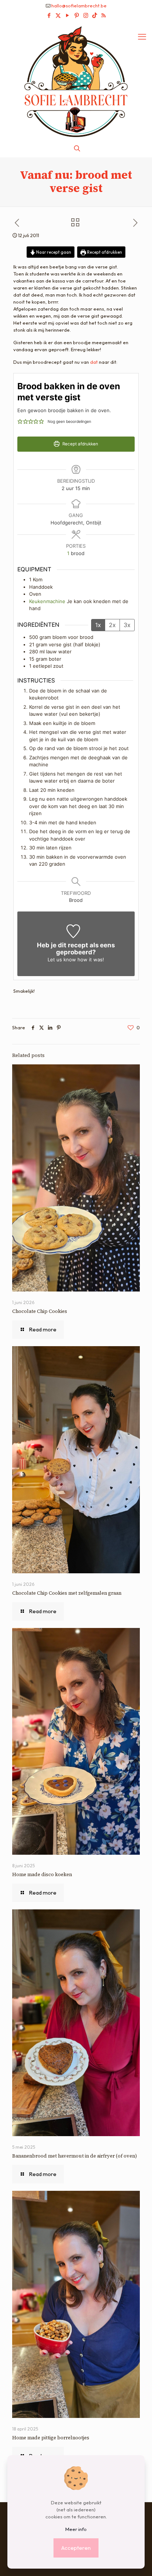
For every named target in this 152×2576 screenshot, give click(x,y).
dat (94, 362)
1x (98, 625)
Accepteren (76, 2548)
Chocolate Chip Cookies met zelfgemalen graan (67, 1593)
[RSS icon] (103, 15)
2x (112, 625)
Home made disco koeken (42, 1874)
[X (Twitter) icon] (58, 15)
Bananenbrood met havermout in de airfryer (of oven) (75, 2156)
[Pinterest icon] (77, 15)
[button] (20, 421)
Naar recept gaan (53, 252)
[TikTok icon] (95, 15)
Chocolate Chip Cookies (40, 1311)
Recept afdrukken (104, 252)
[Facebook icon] (49, 15)
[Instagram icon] (86, 15)
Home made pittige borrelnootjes (51, 2438)
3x (127, 625)
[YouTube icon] (67, 15)
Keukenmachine (47, 601)
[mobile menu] (142, 37)
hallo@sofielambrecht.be (79, 6)
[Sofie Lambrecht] (76, 81)
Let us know (62, 959)
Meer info (76, 2529)
